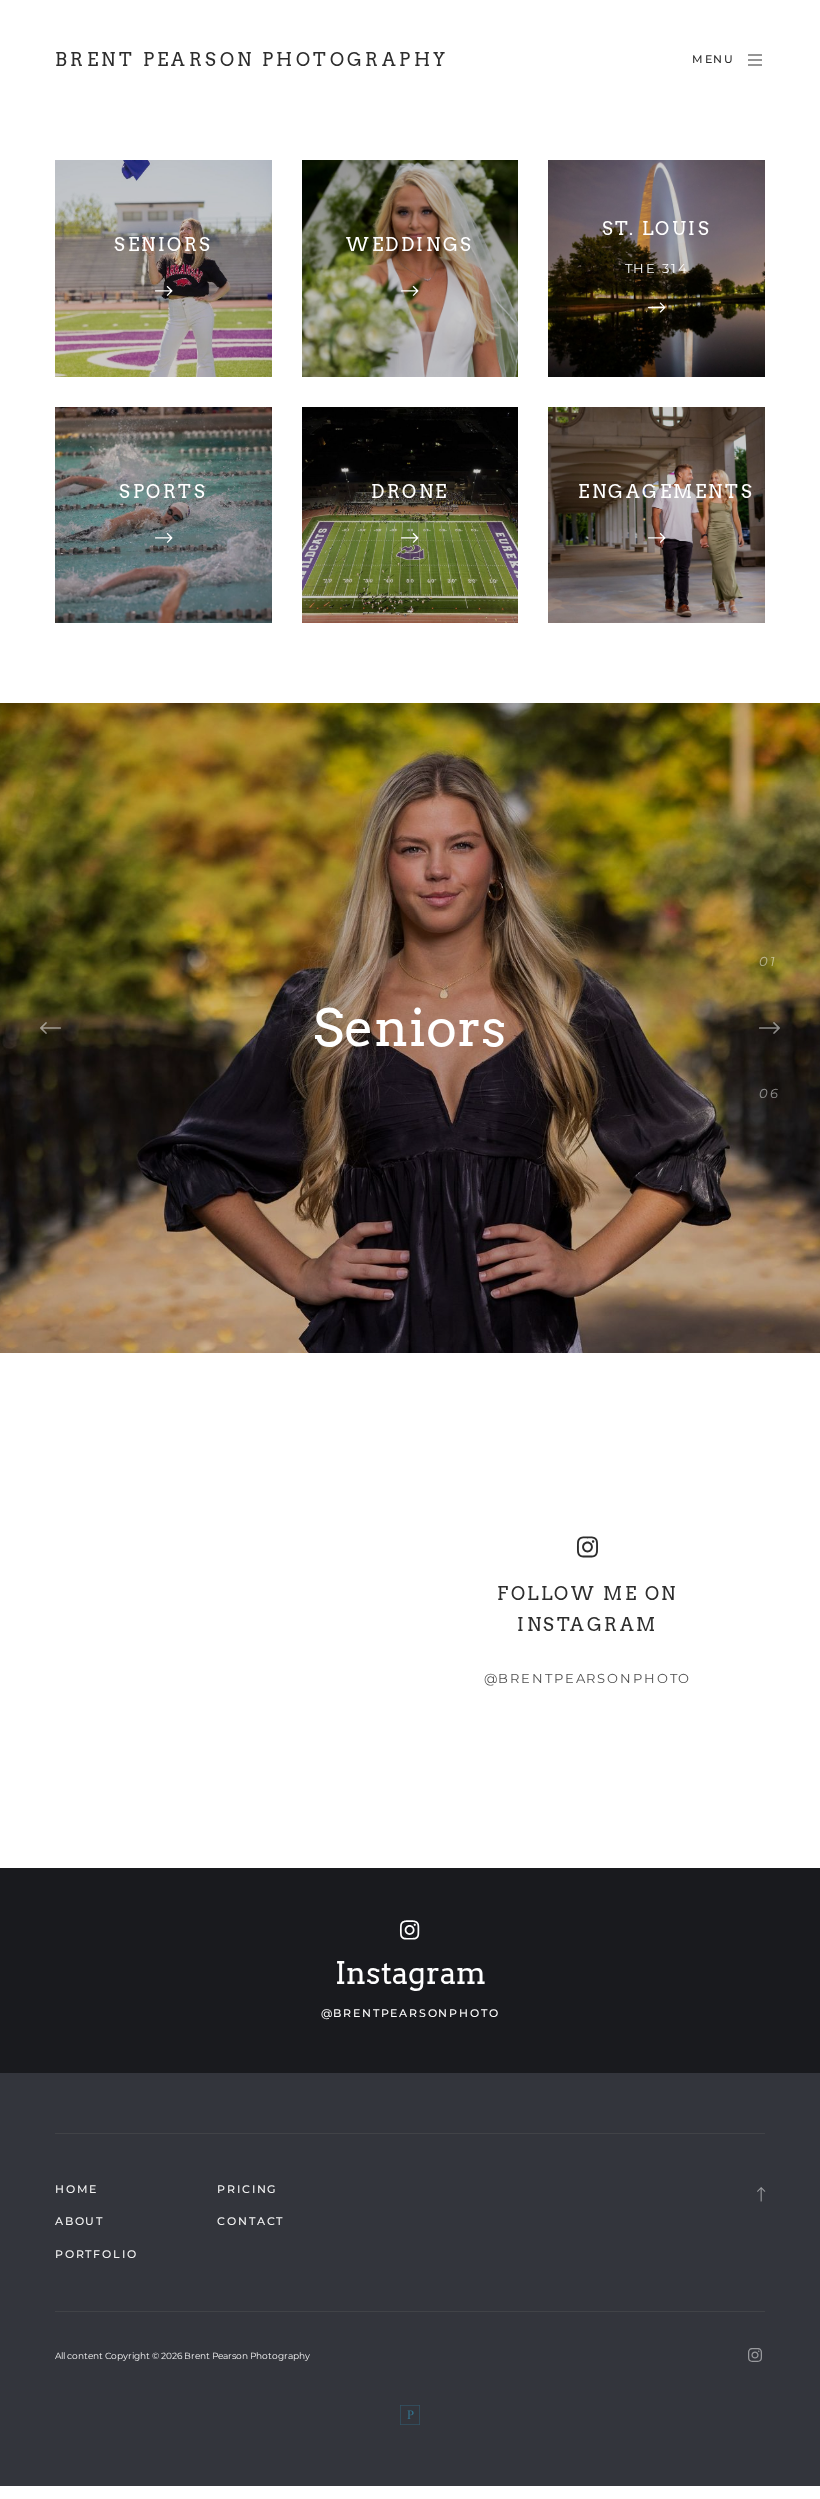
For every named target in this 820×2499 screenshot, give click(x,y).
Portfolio (96, 2254)
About (79, 2221)
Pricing (247, 2189)
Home (76, 2189)
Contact (250, 2221)
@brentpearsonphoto (588, 1678)
